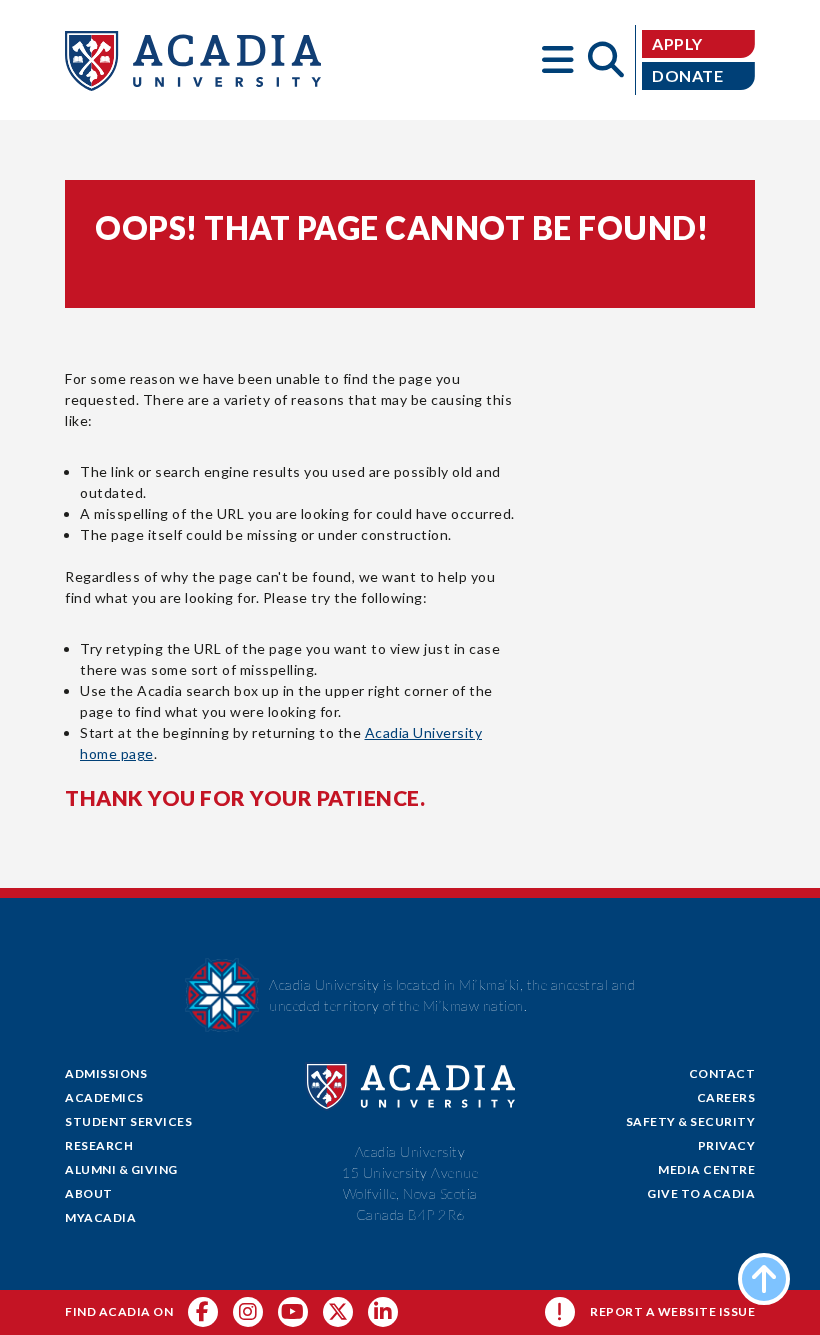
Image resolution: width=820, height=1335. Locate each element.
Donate (687, 75)
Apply (677, 43)
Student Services (128, 1121)
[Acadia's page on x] (293, 1312)
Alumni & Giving (121, 1169)
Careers (726, 1097)
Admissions (106, 1073)
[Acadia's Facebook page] (203, 1312)
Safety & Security (691, 1121)
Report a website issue (672, 1311)
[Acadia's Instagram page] (248, 1312)
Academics (104, 1097)
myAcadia (100, 1217)
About (89, 1193)
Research (99, 1145)
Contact (722, 1073)
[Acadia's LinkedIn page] (383, 1312)
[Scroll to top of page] (764, 1279)
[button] (558, 60)
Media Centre (706, 1169)
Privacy (727, 1145)
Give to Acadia (701, 1193)
